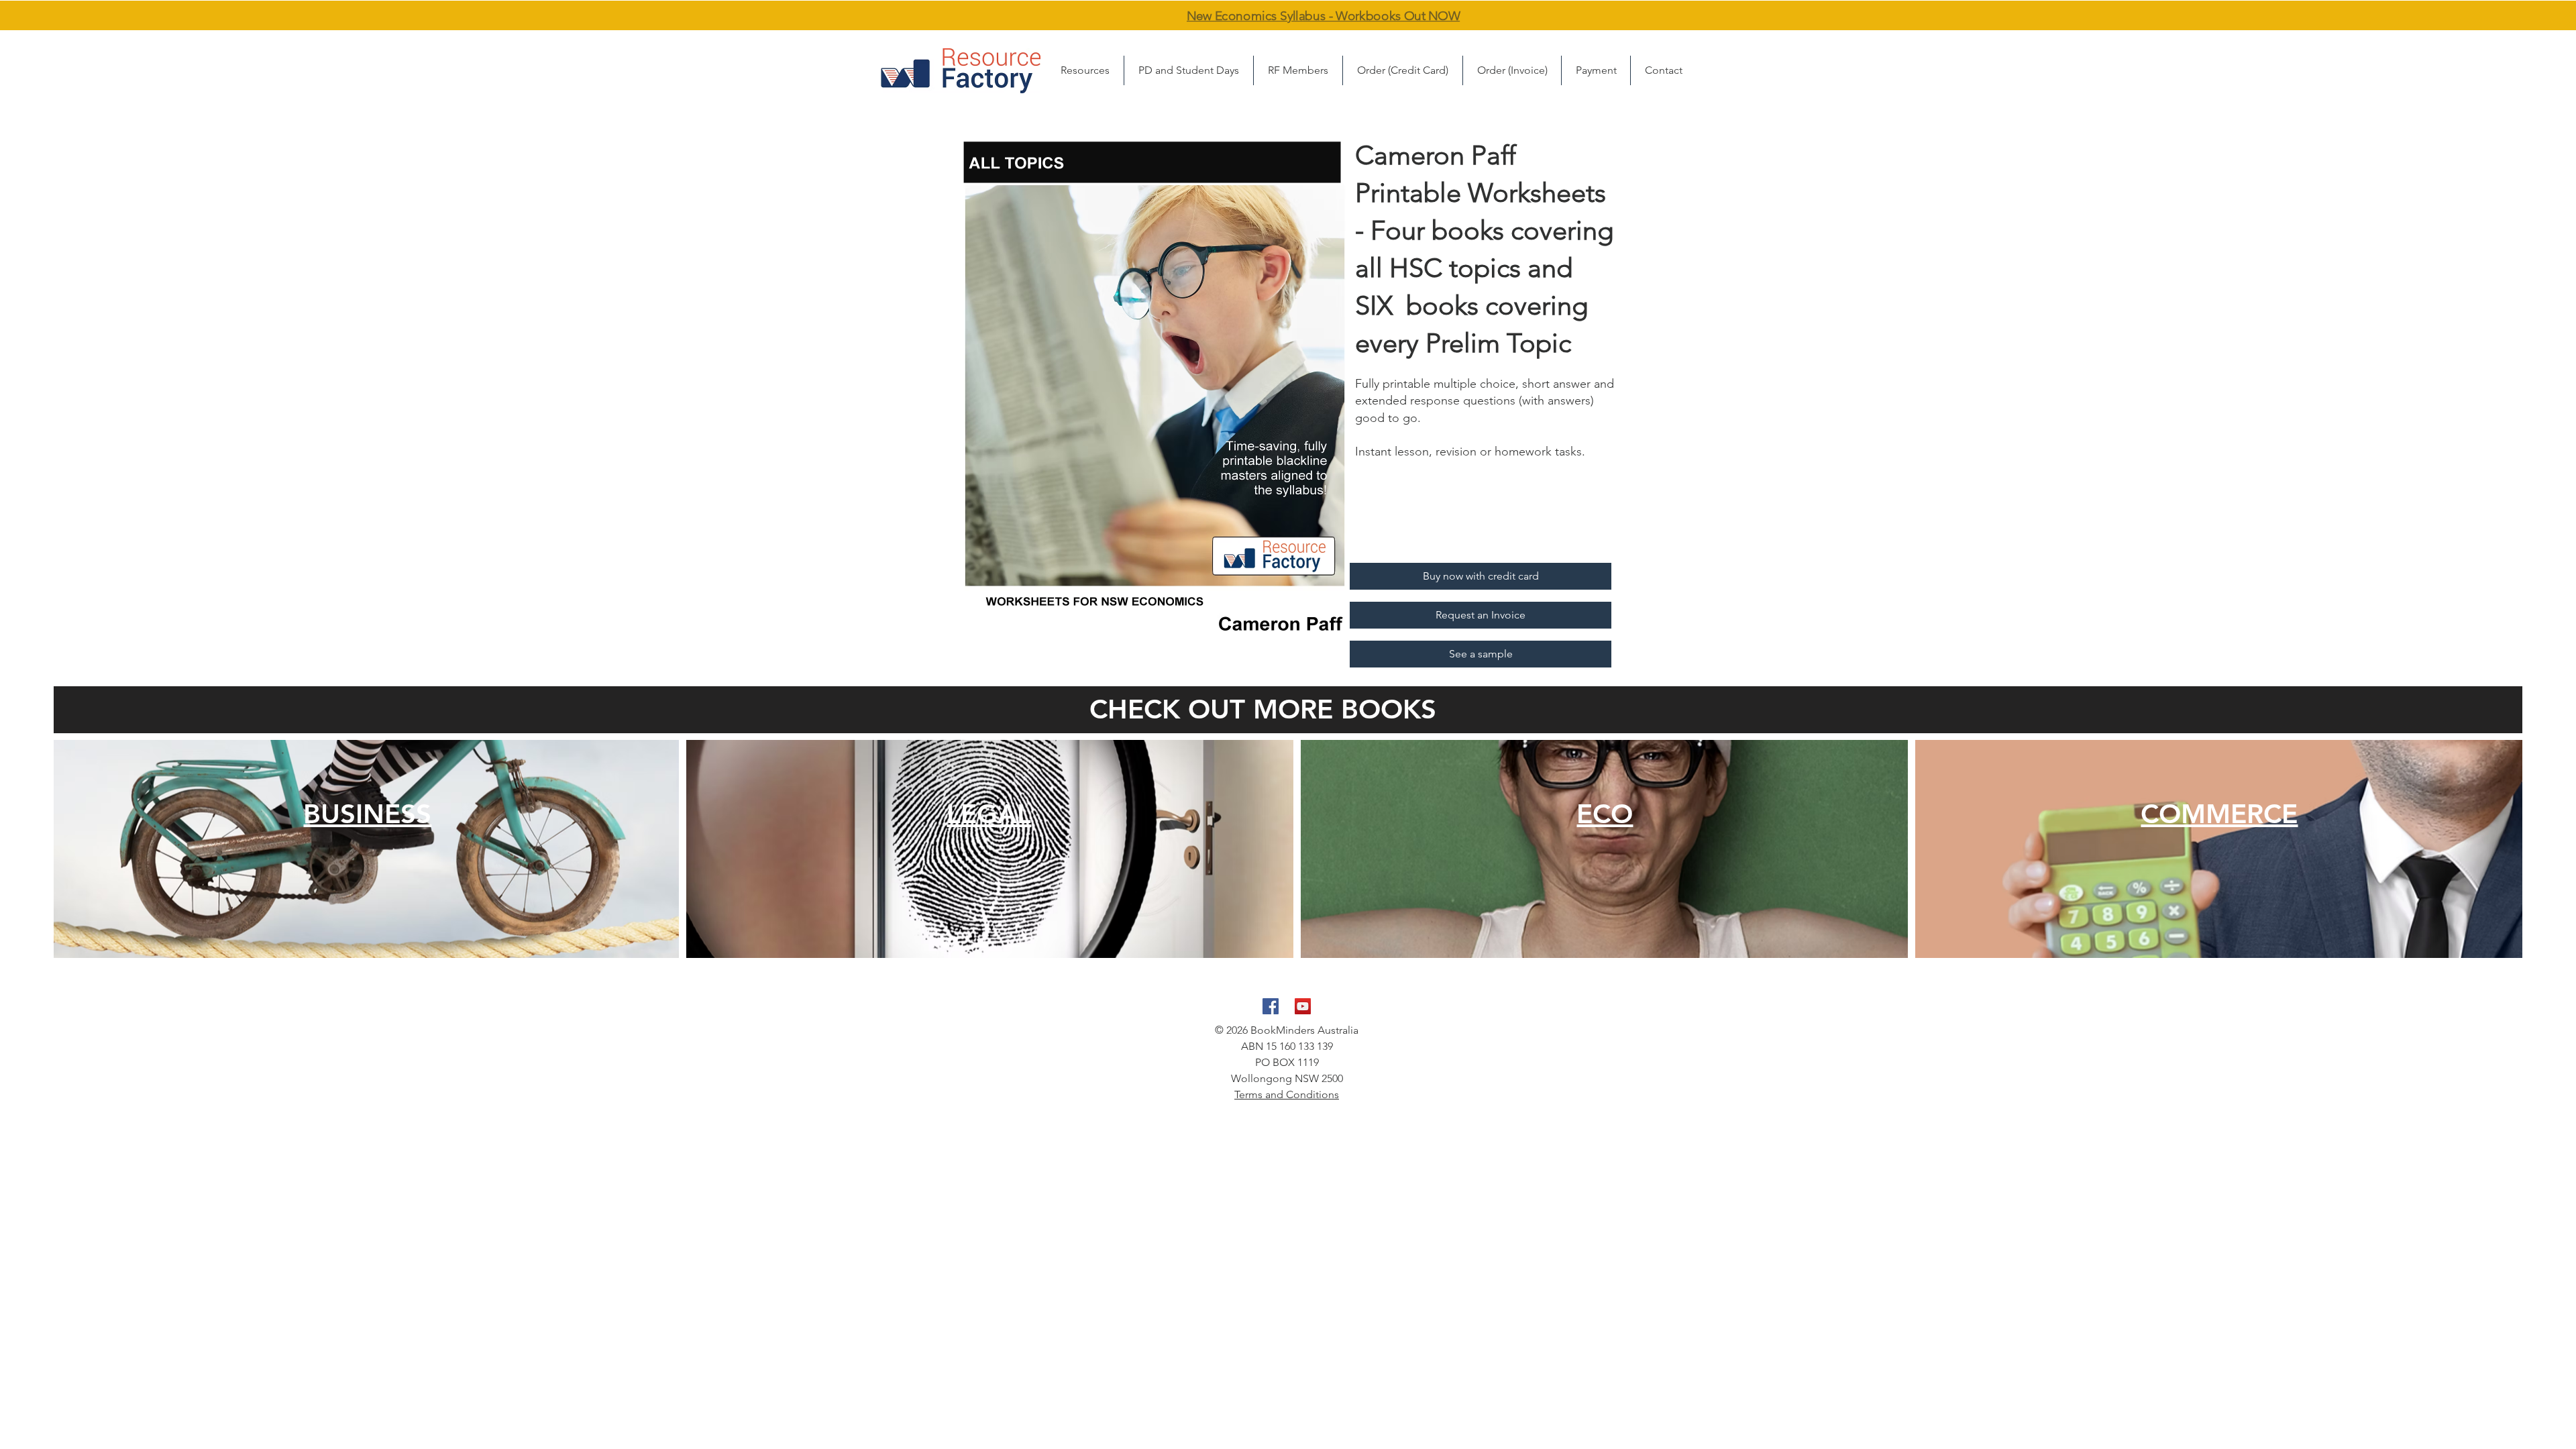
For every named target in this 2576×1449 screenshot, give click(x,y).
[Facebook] (1271, 1006)
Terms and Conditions (1287, 1094)
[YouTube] (1303, 1006)
